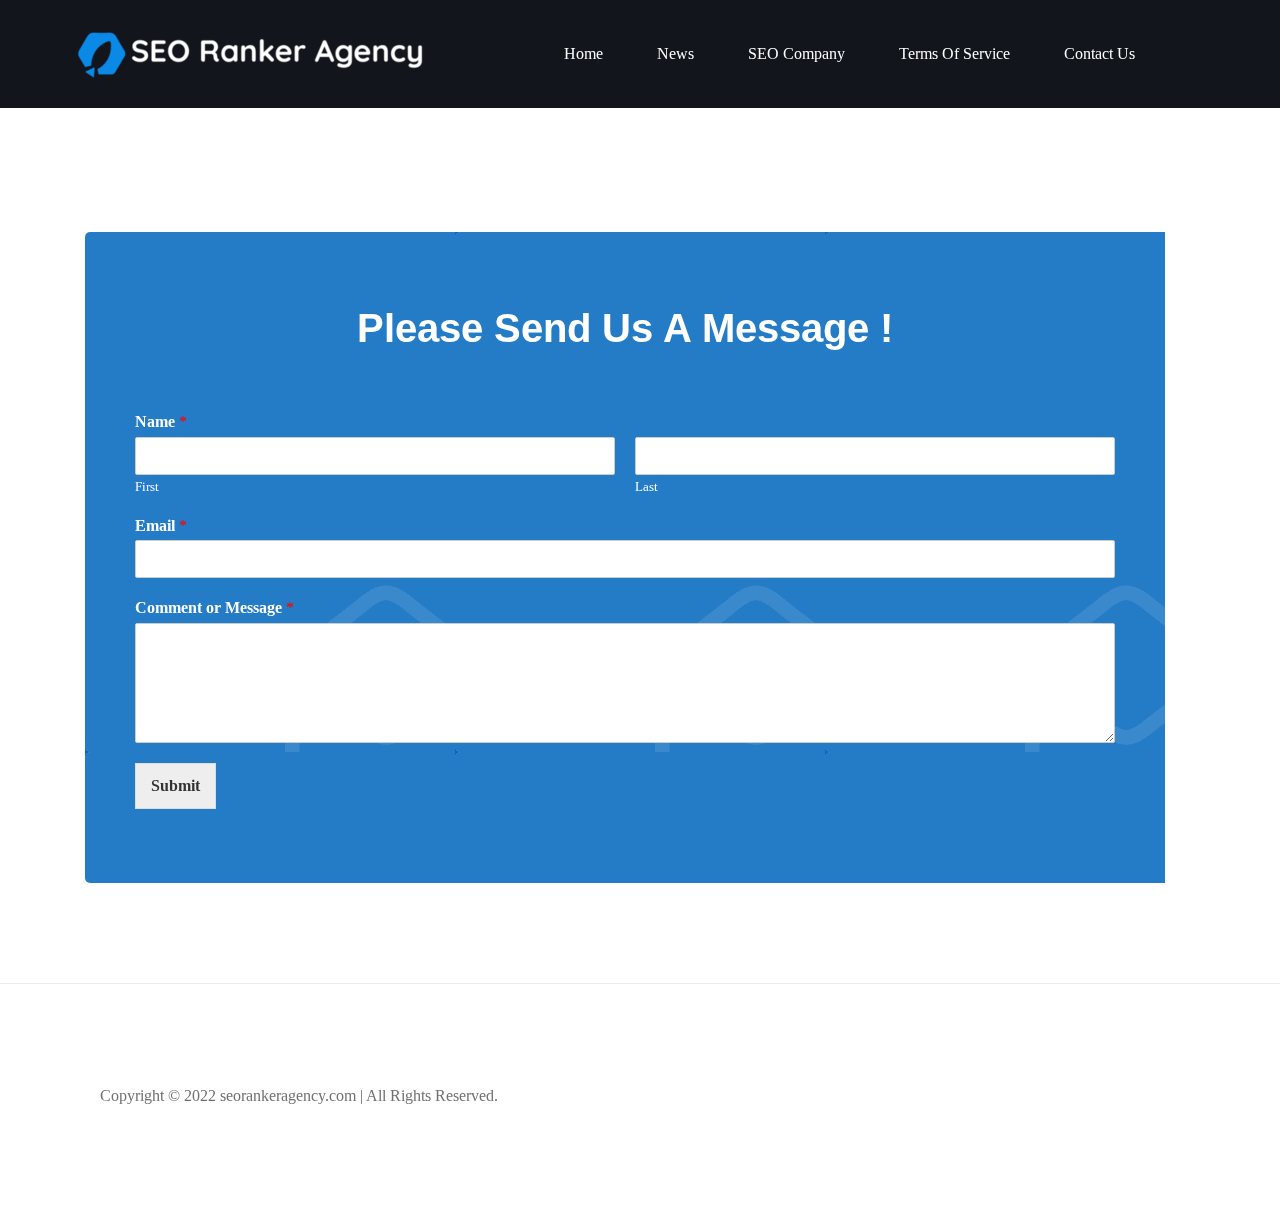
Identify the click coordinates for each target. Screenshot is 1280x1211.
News (675, 53)
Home (583, 53)
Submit (175, 785)
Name (161, 421)
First (147, 486)
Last (646, 486)
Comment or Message (214, 607)
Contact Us (1099, 53)
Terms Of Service (954, 53)
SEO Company (796, 53)
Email (161, 525)
